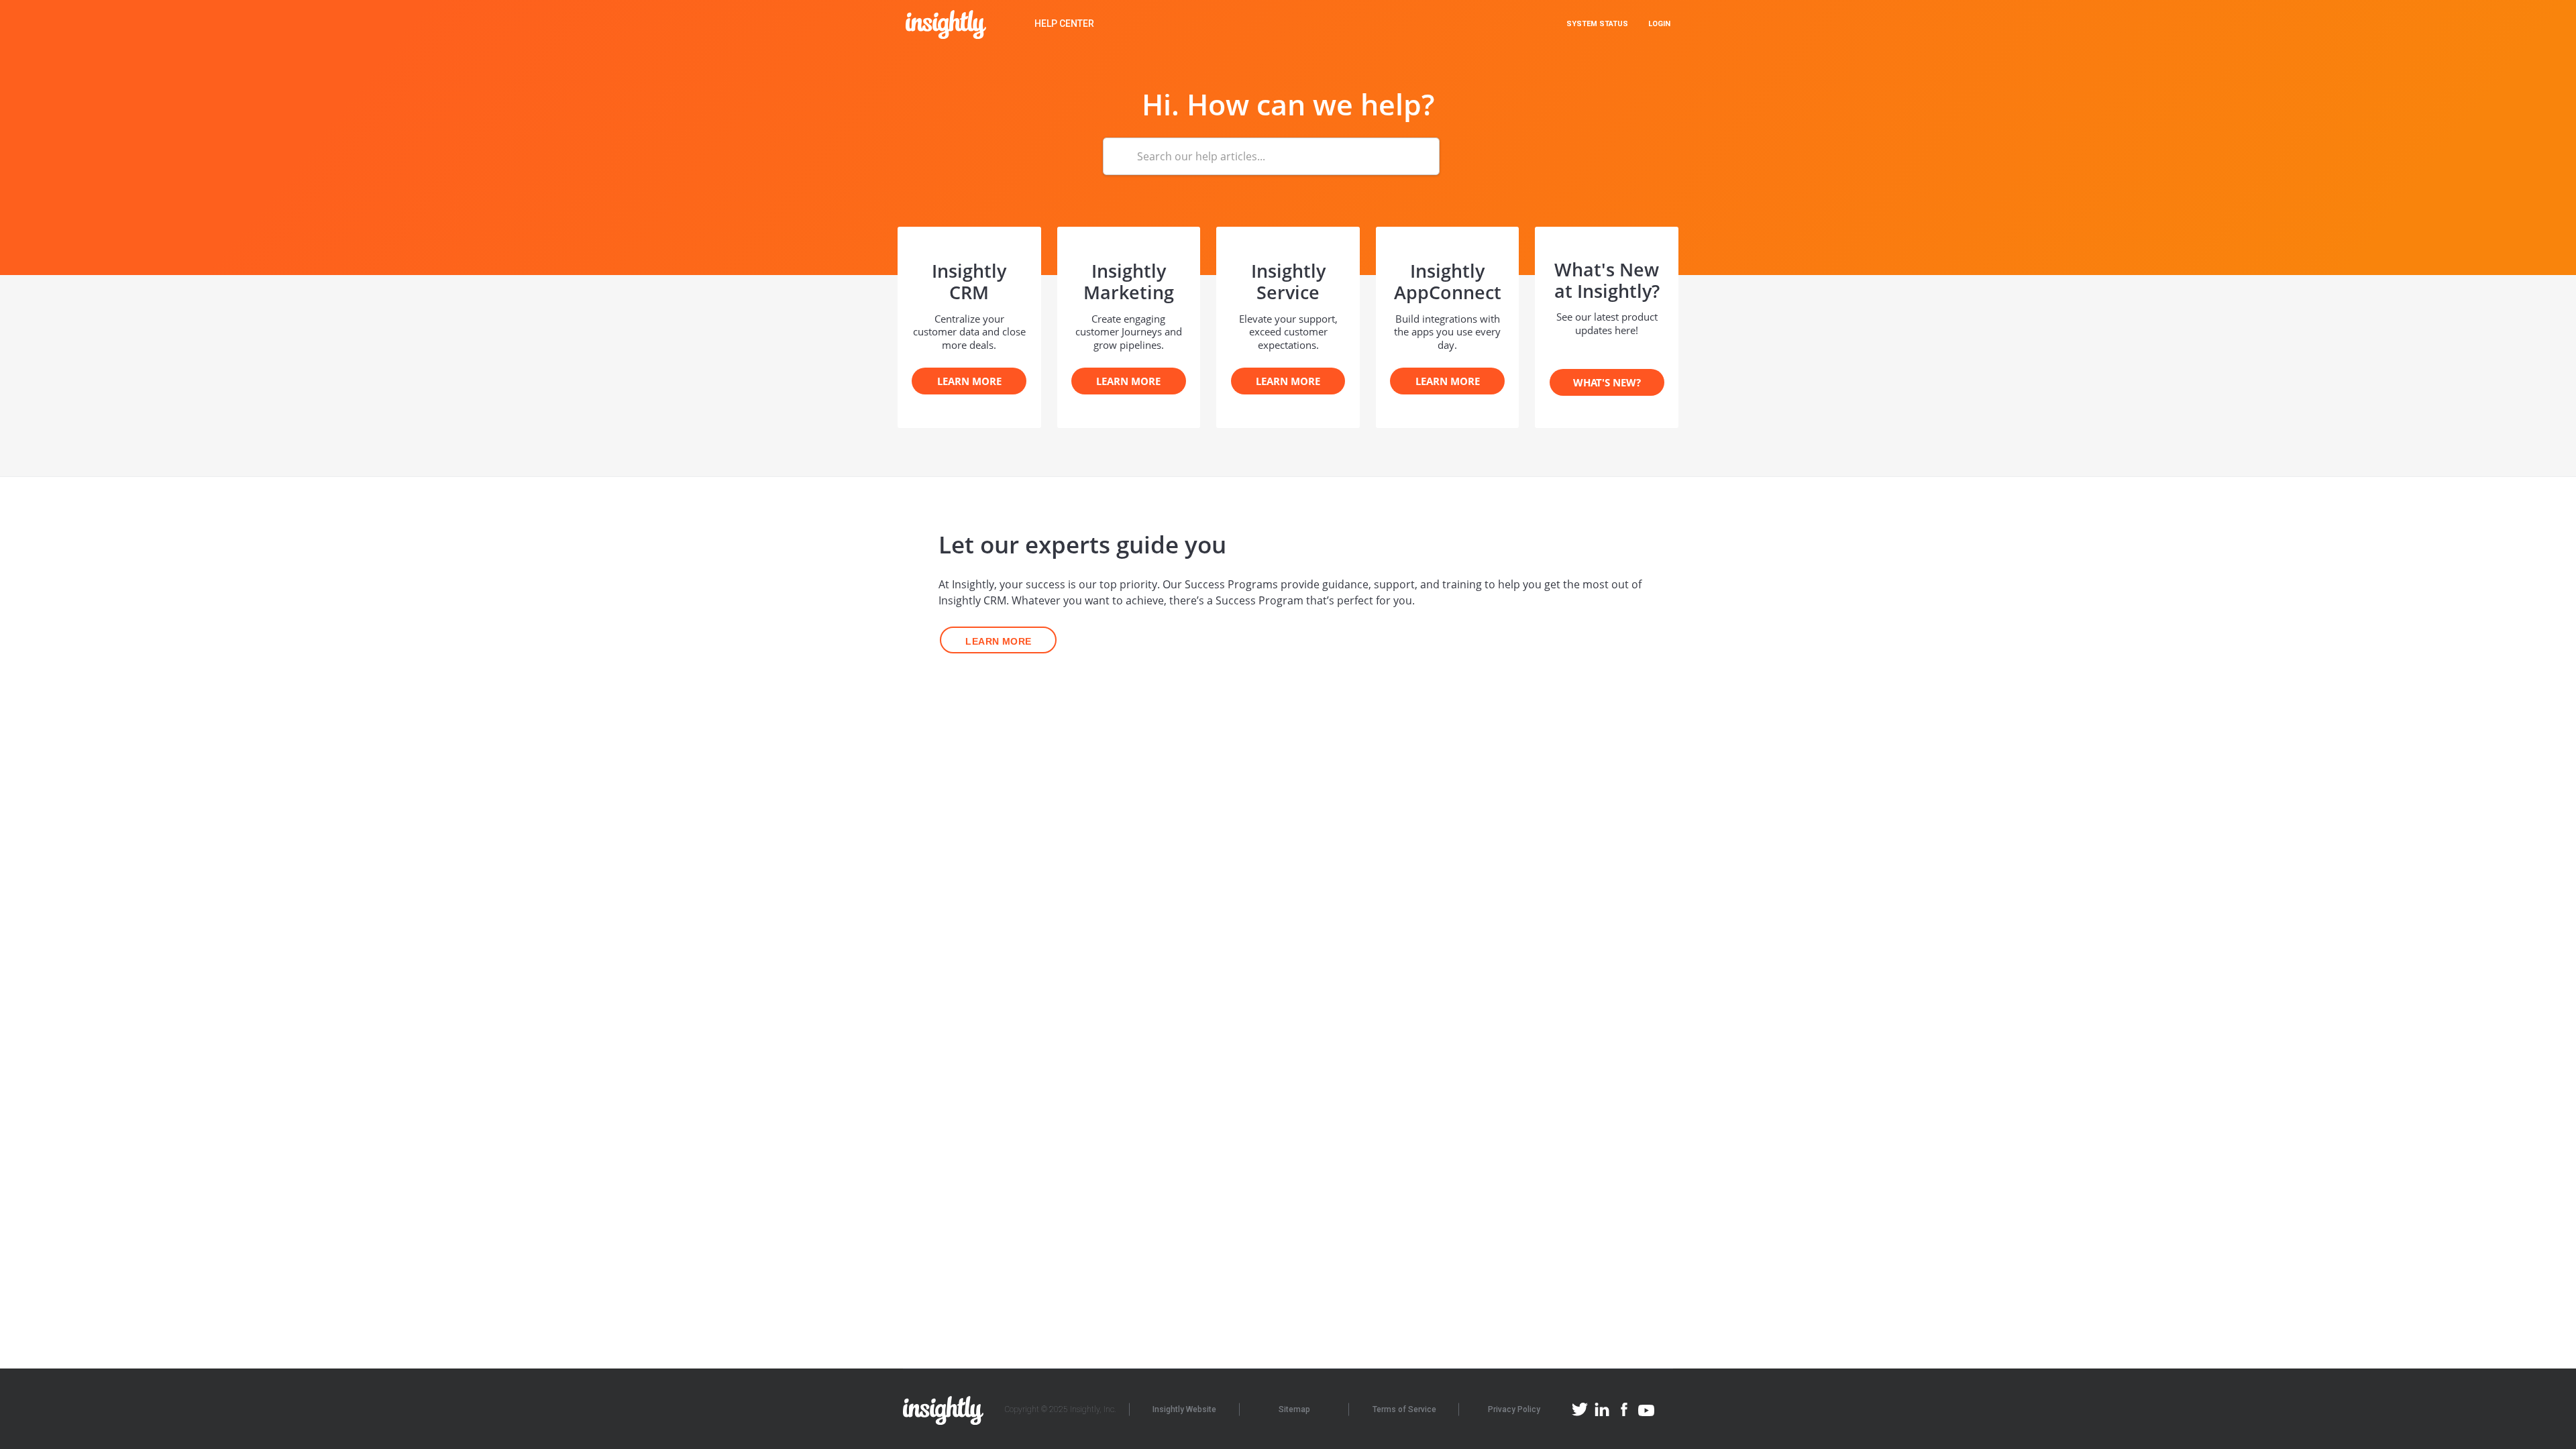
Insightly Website (1184, 1409)
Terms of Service (1404, 1409)
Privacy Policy (1514, 1409)
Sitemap (1294, 1409)
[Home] (946, 24)
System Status (1597, 24)
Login (1659, 24)
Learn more (998, 641)
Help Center (1064, 23)
